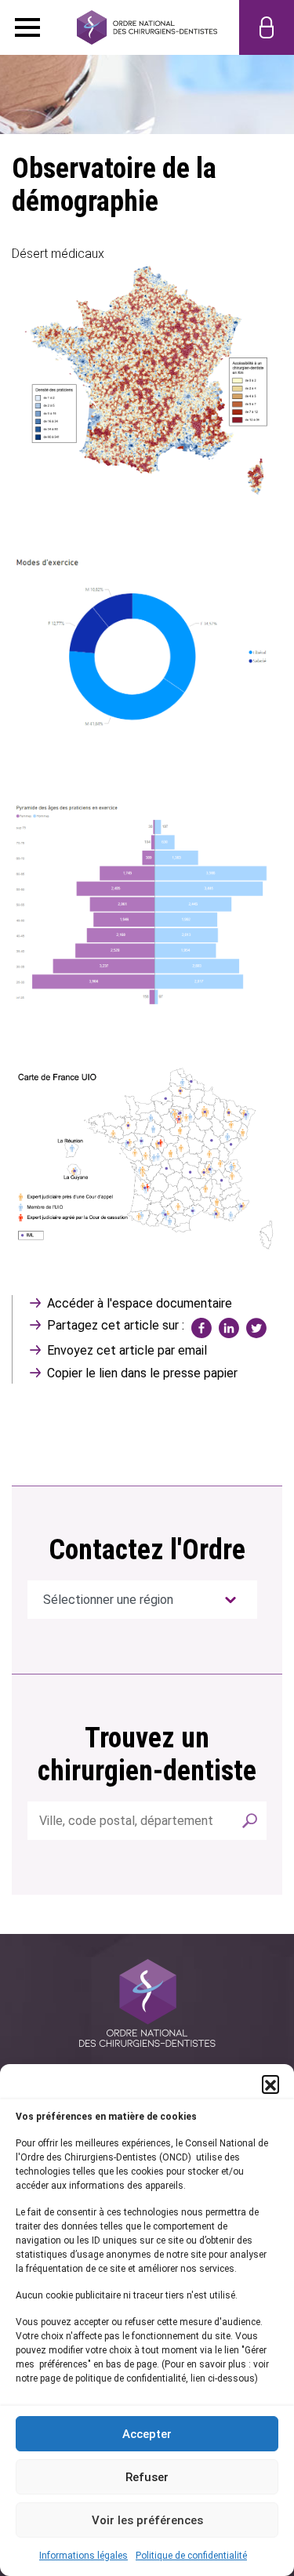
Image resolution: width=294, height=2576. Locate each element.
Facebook (201, 1328)
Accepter (147, 2434)
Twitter (256, 1328)
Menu (27, 27)
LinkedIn (229, 1328)
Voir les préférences (147, 2520)
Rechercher (249, 1821)
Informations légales (83, 2556)
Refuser (147, 2477)
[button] (270, 2084)
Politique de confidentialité (191, 2556)
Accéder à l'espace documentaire (140, 1303)
